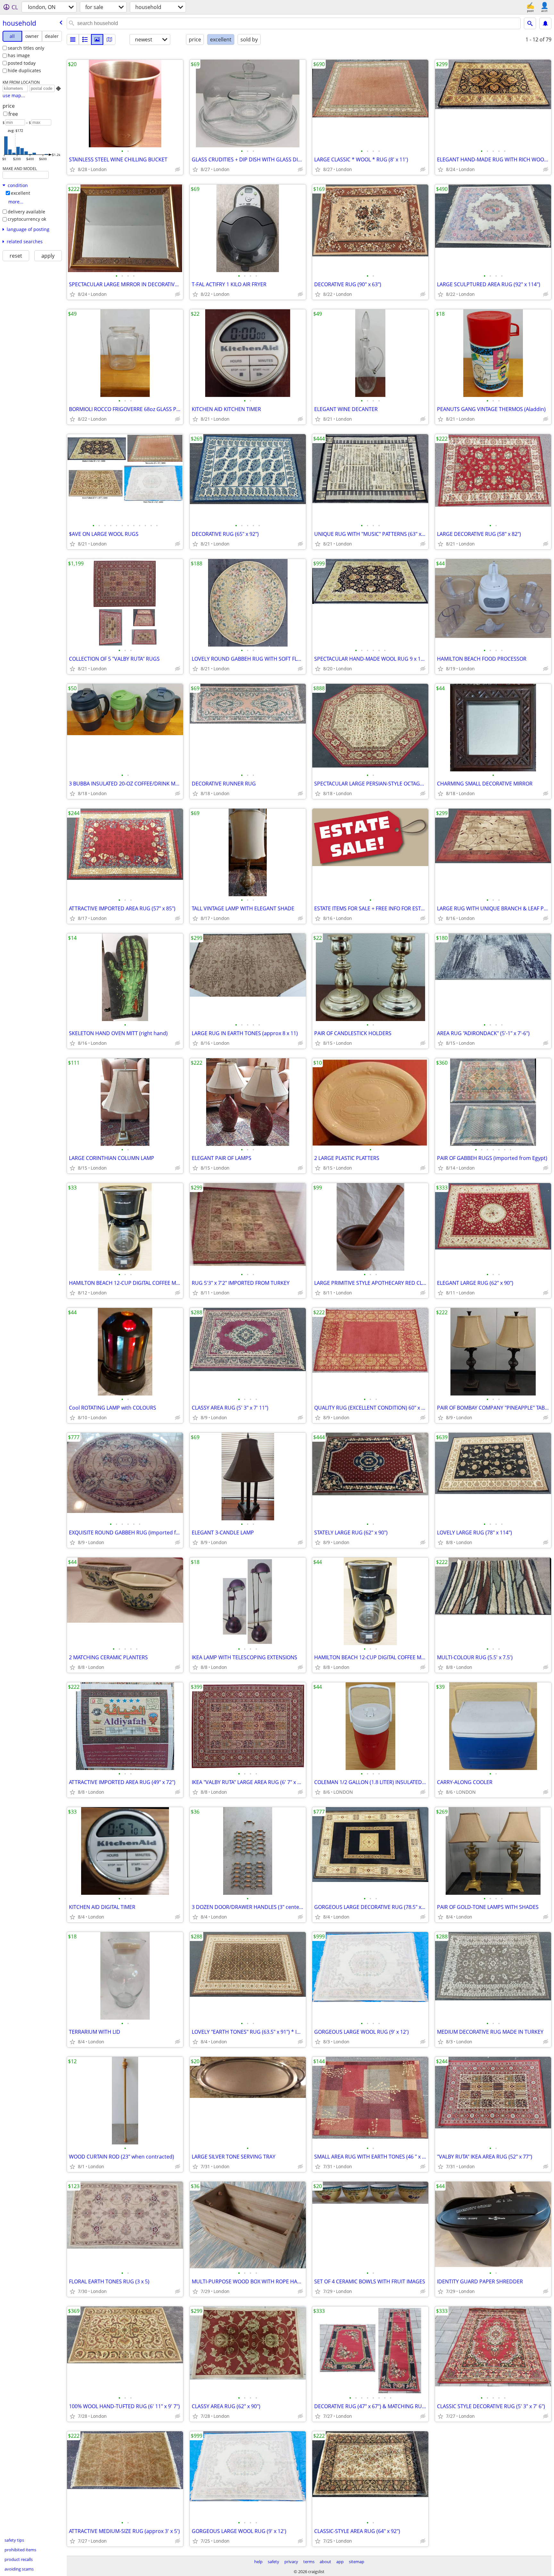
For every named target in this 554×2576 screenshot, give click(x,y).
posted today (22, 63)
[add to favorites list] (72, 169)
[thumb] (85, 39)
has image (19, 55)
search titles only (26, 48)
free (13, 114)
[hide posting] (178, 169)
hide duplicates (24, 70)
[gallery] (97, 39)
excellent (21, 193)
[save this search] (545, 23)
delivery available (26, 212)
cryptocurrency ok (27, 219)
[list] (73, 39)
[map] (109, 39)
